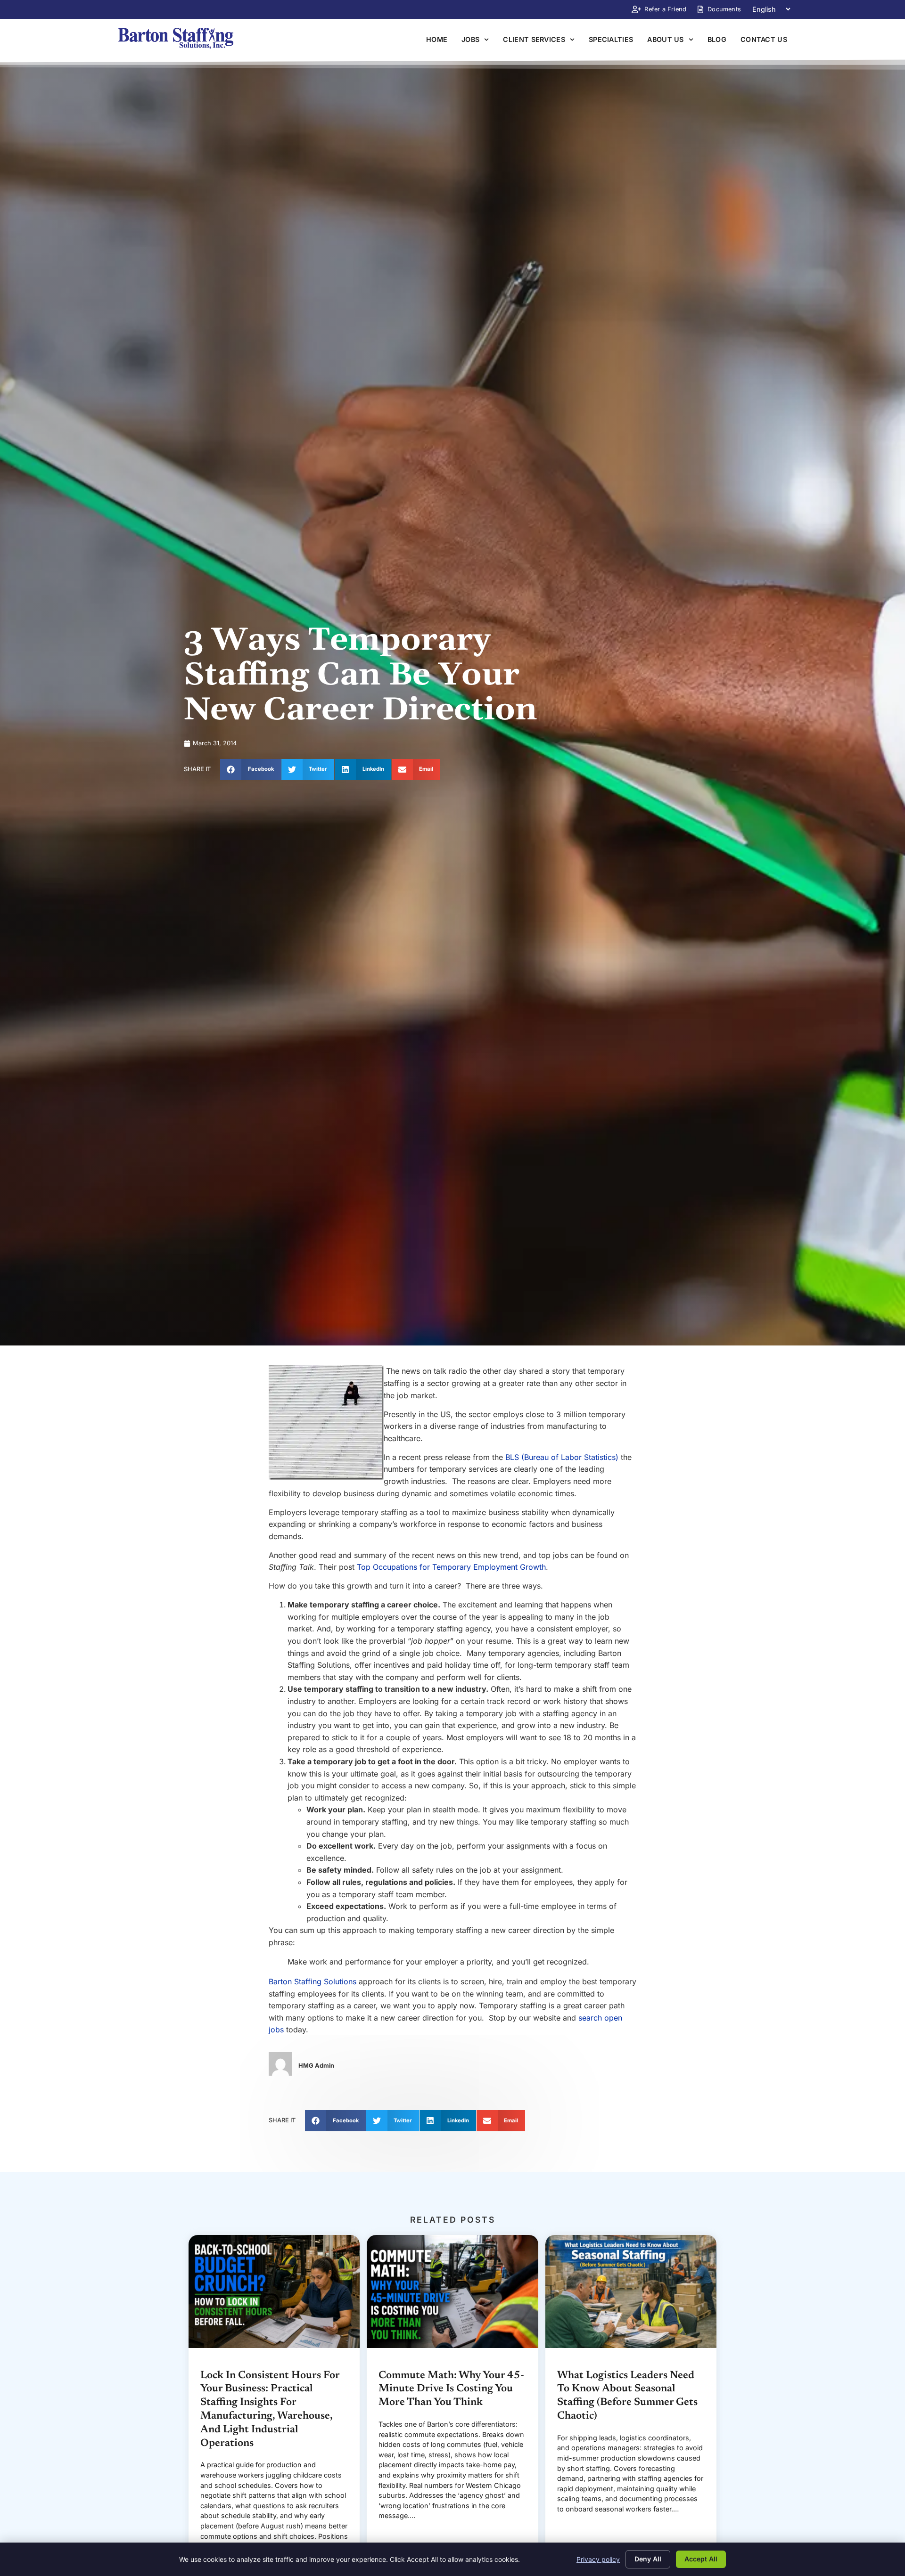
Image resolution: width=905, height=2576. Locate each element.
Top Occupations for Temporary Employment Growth (451, 1567)
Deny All (648, 2559)
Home (437, 39)
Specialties (611, 39)
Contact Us (764, 39)
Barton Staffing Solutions (313, 1981)
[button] (251, 770)
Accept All (701, 2559)
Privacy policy (598, 2559)
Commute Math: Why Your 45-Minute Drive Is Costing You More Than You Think (451, 2389)
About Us (665, 39)
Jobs (470, 39)
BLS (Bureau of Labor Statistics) (562, 1457)
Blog (717, 39)
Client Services (534, 39)
